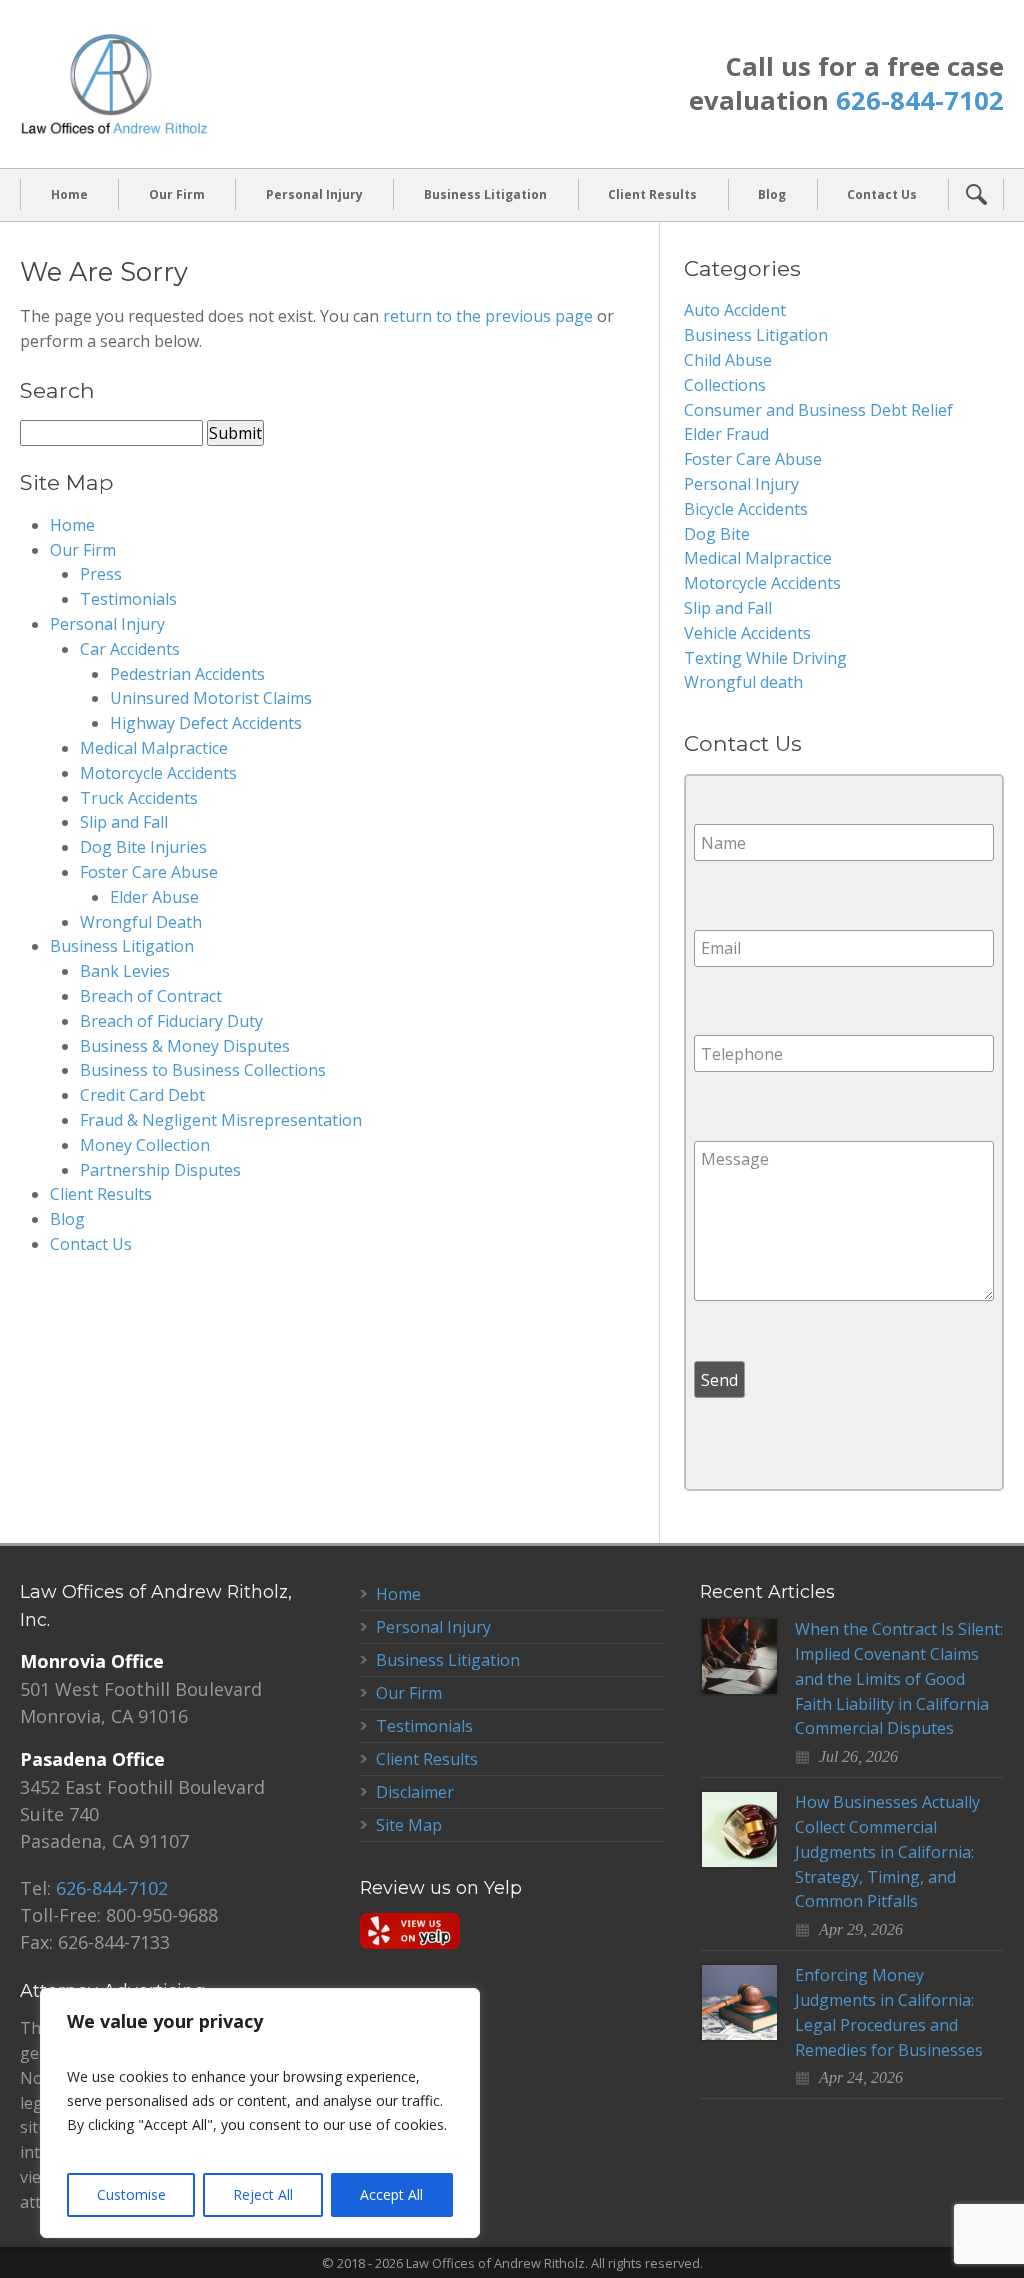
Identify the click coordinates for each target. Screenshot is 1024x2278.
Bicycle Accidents (746, 509)
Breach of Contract (151, 996)
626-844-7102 (920, 100)
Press (101, 574)
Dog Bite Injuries (143, 847)
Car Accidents (130, 649)
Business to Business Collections (203, 1070)
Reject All (263, 2194)
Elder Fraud (726, 434)
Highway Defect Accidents (206, 723)
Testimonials (128, 599)
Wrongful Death (141, 922)
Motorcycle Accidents (158, 773)
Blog (772, 194)
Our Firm (177, 194)
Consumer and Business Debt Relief (818, 410)
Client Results (652, 194)
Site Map (409, 1825)
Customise (131, 2194)
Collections (725, 385)
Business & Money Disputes (185, 1046)
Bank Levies (125, 971)
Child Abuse (728, 360)
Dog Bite (717, 534)
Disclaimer (415, 1792)
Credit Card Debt (142, 1095)
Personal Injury (314, 194)
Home (69, 194)
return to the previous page (488, 316)
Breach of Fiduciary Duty (171, 1021)
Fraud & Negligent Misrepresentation (221, 1120)
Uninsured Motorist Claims (211, 698)
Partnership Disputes (160, 1170)
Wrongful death (743, 682)
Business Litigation (485, 194)
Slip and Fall (124, 822)
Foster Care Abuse (149, 872)
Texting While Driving (765, 658)
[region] (260, 2113)
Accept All (391, 2194)
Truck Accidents (139, 798)
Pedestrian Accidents (187, 674)
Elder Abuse (154, 897)
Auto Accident (735, 310)
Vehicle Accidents (747, 633)
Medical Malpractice (154, 748)
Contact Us (882, 194)
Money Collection (145, 1145)
